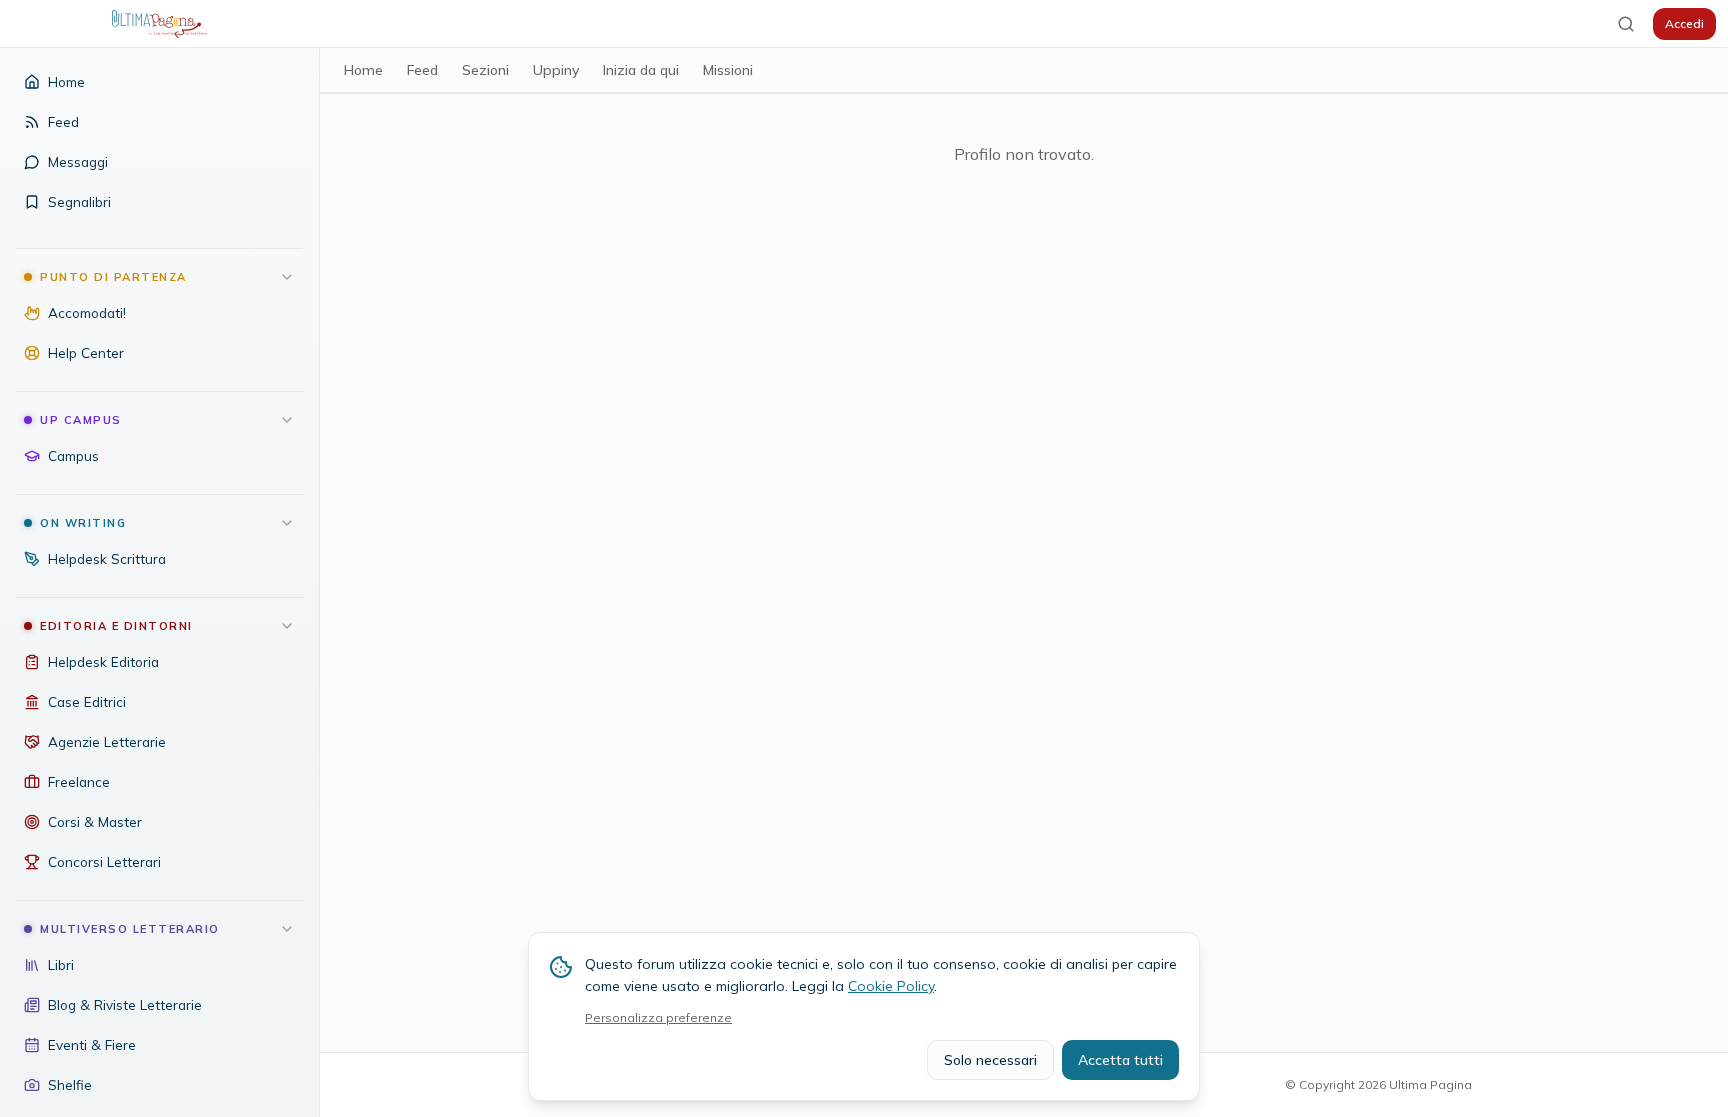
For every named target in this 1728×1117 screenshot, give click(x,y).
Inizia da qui (641, 70)
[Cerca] (1626, 24)
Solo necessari (990, 1060)
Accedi (1684, 23)
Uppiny (556, 70)
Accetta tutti (1120, 1060)
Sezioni (485, 70)
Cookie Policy (891, 986)
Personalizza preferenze (658, 1017)
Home (363, 70)
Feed (422, 70)
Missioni (728, 70)
